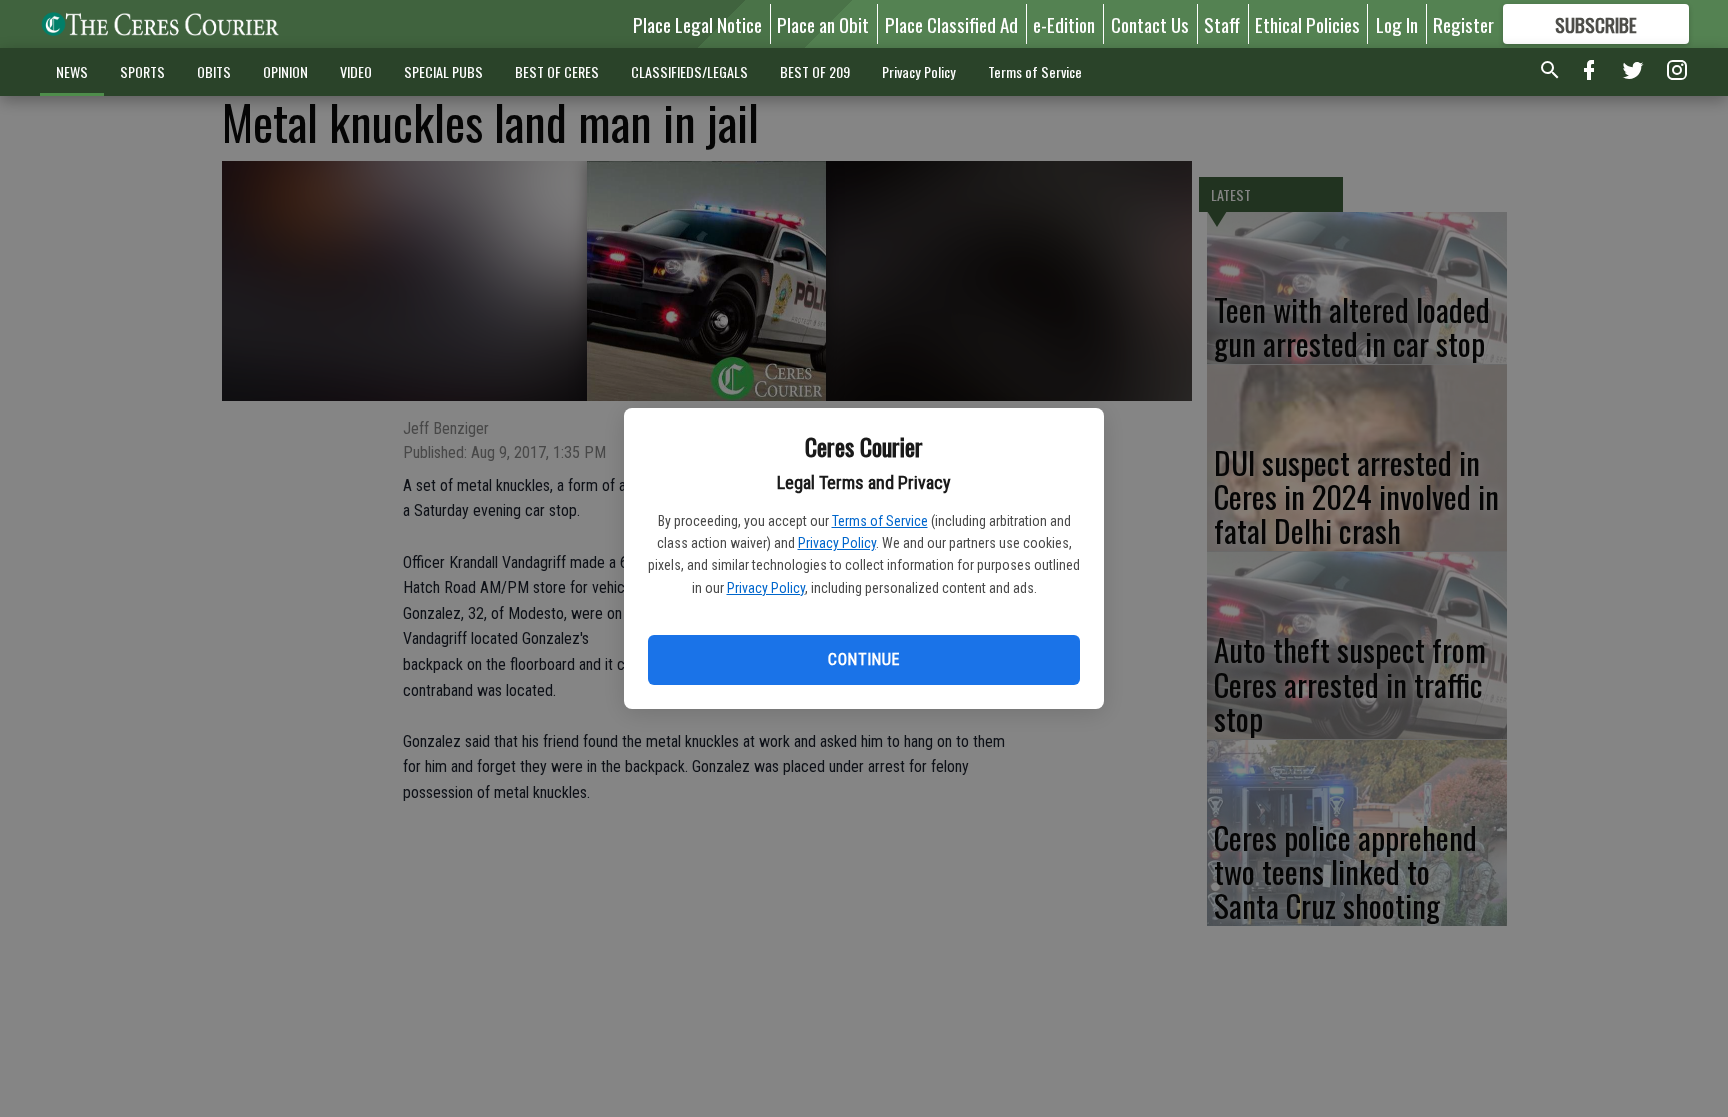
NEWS (72, 71)
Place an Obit (823, 24)
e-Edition (1064, 24)
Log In (1397, 24)
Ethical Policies (1307, 24)
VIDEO (356, 71)
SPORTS (142, 71)
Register (1463, 24)
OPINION (285, 71)
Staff (1222, 24)
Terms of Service (880, 521)
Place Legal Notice (697, 24)
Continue (863, 659)
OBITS (214, 71)
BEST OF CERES (557, 71)
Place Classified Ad (951, 24)
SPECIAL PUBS (443, 71)
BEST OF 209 (815, 71)
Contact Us (1150, 24)
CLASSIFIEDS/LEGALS (689, 71)
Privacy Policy (837, 543)
